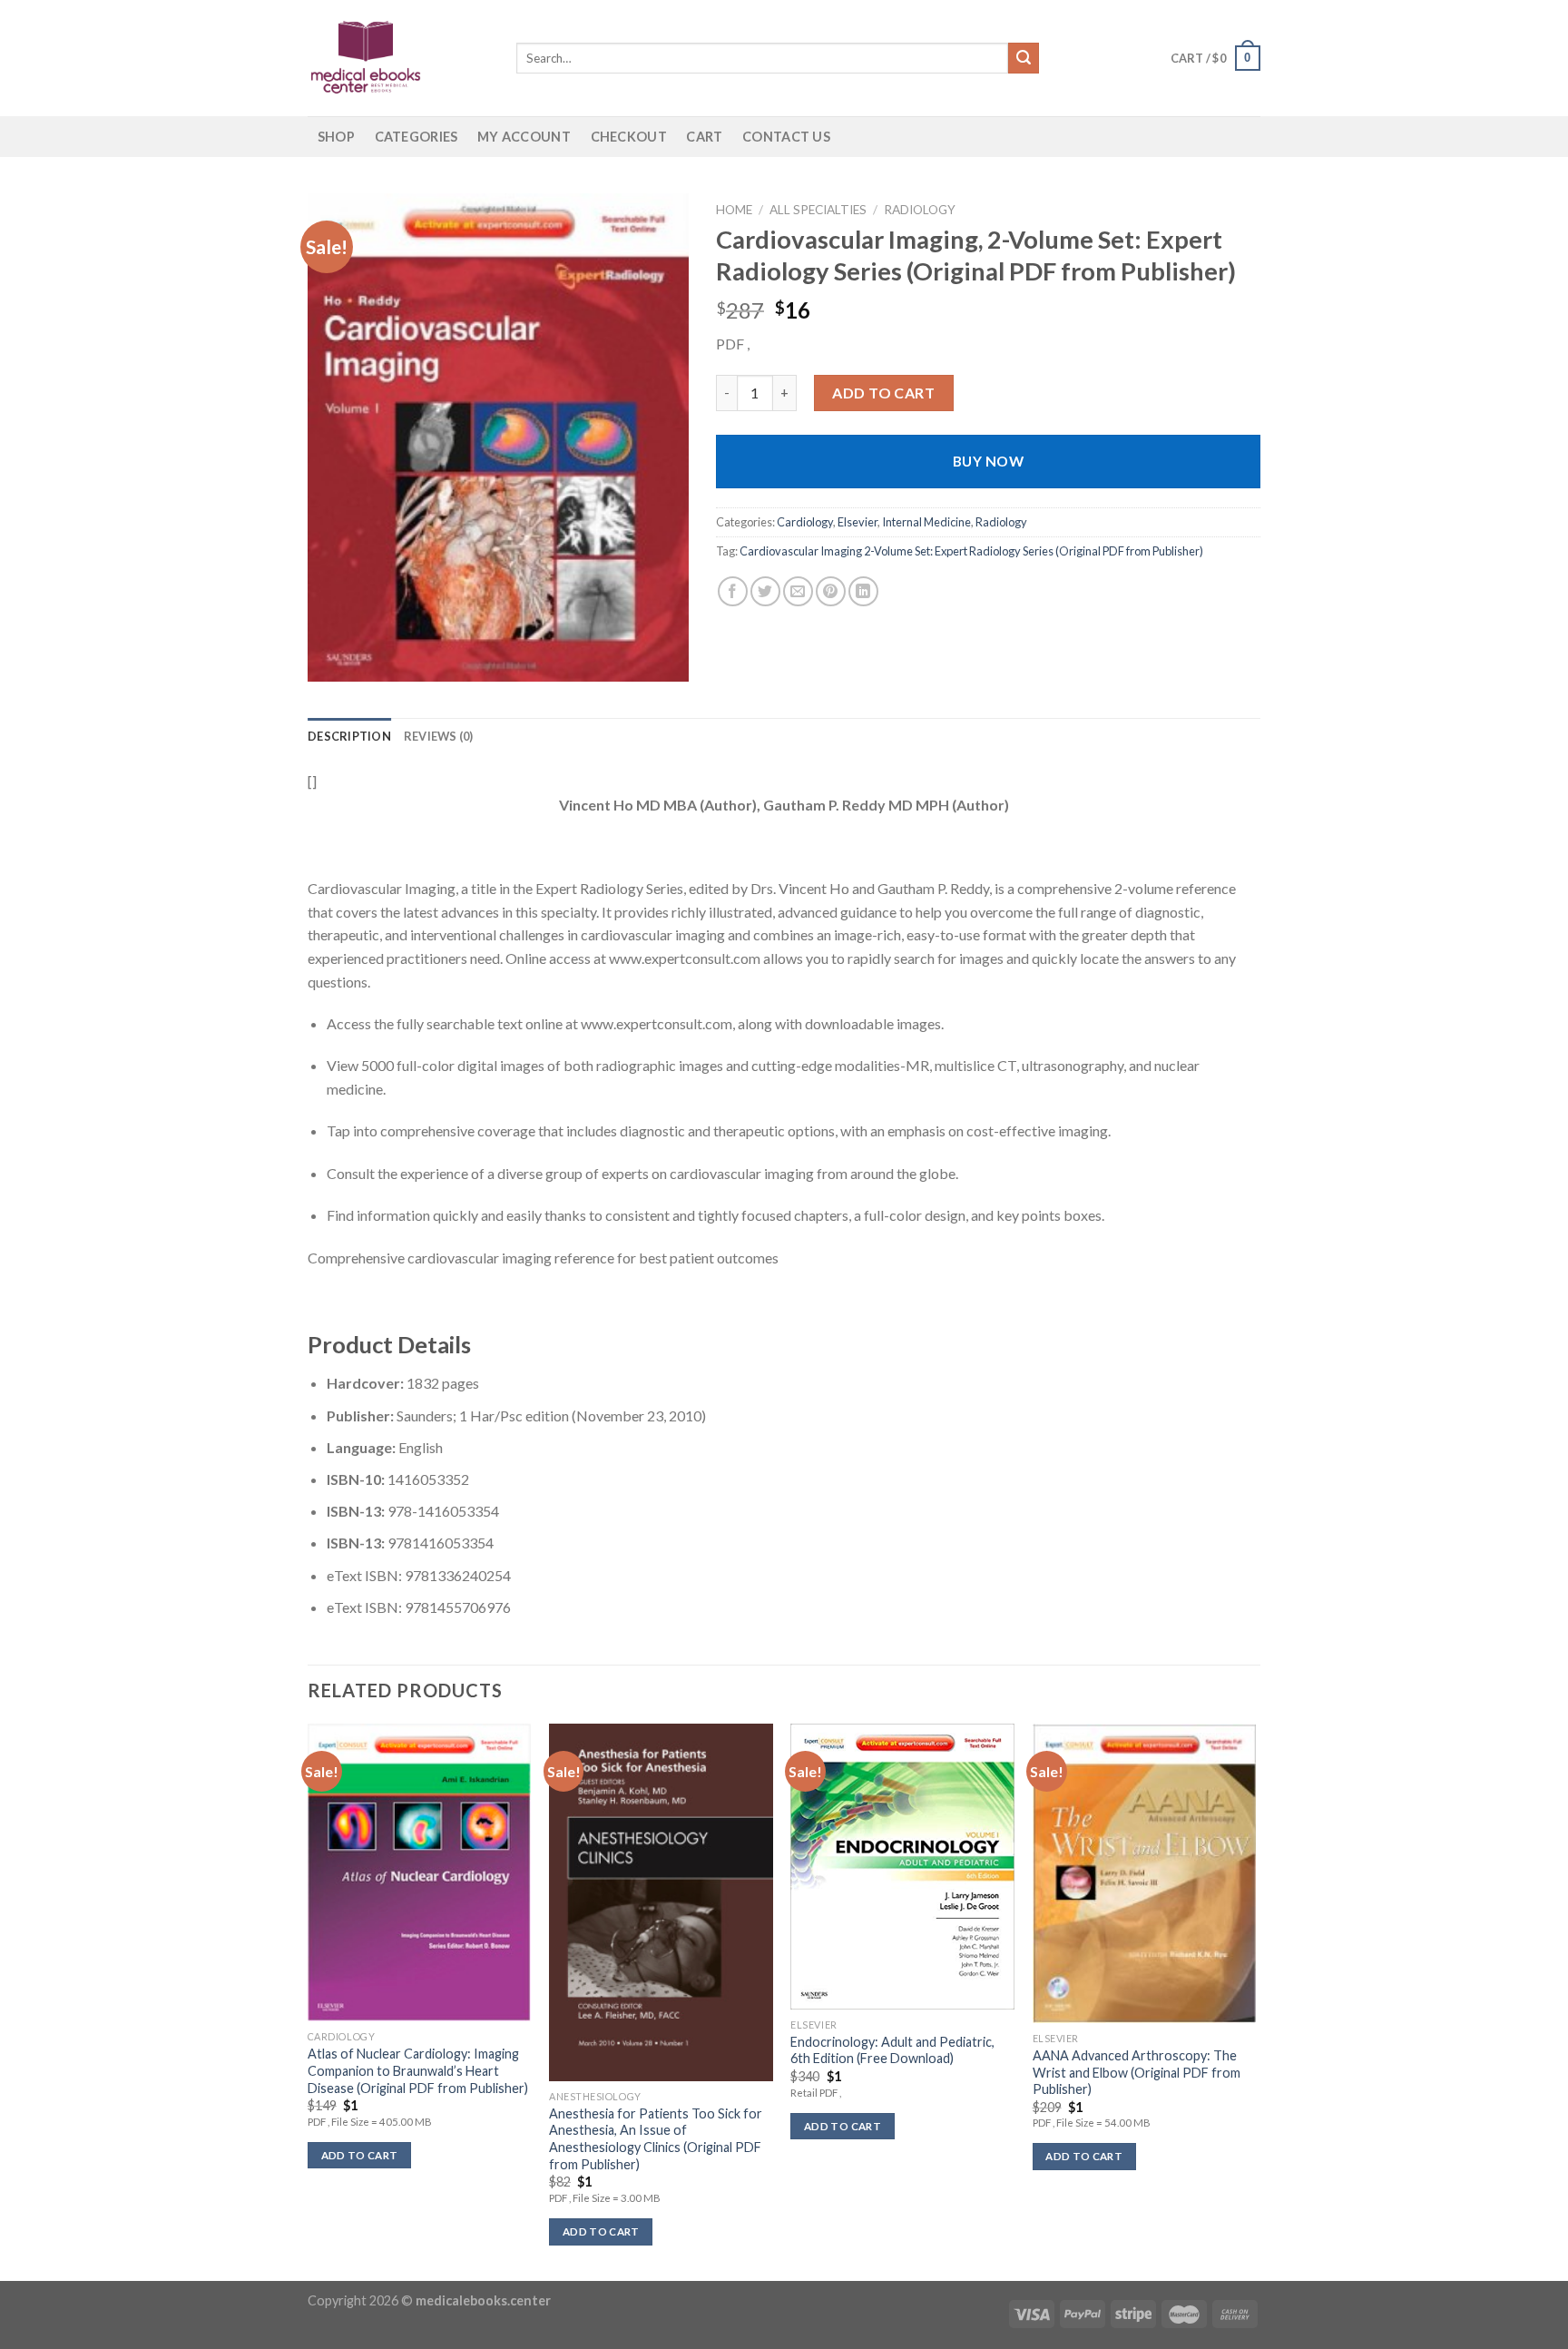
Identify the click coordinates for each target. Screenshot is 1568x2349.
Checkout (629, 137)
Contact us (786, 137)
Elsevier (857, 522)
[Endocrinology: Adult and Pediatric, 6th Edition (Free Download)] (902, 1867)
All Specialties (818, 210)
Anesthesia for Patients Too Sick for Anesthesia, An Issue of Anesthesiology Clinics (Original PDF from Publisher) (656, 2139)
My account (524, 137)
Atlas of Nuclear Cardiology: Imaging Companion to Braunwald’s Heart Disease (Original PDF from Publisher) (418, 2070)
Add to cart (883, 393)
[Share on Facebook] (733, 591)
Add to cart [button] (360, 2155)
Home (734, 210)
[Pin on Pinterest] (831, 591)
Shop (336, 137)
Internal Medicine (926, 522)
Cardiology (805, 522)
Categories (416, 137)
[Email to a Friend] (798, 591)
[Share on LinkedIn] (863, 591)
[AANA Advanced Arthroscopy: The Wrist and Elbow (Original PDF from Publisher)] (1145, 1873)
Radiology (920, 210)
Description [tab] (349, 736)
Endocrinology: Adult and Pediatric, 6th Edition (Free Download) (892, 2050)
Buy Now (988, 461)
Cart (704, 137)
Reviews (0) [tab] (439, 736)
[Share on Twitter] (765, 591)
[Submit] (1024, 58)
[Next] (1255, 2000)
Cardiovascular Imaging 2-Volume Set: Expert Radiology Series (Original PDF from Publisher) (971, 551)
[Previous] (309, 2000)
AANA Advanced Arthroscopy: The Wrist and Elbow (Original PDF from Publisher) (1137, 2072)
